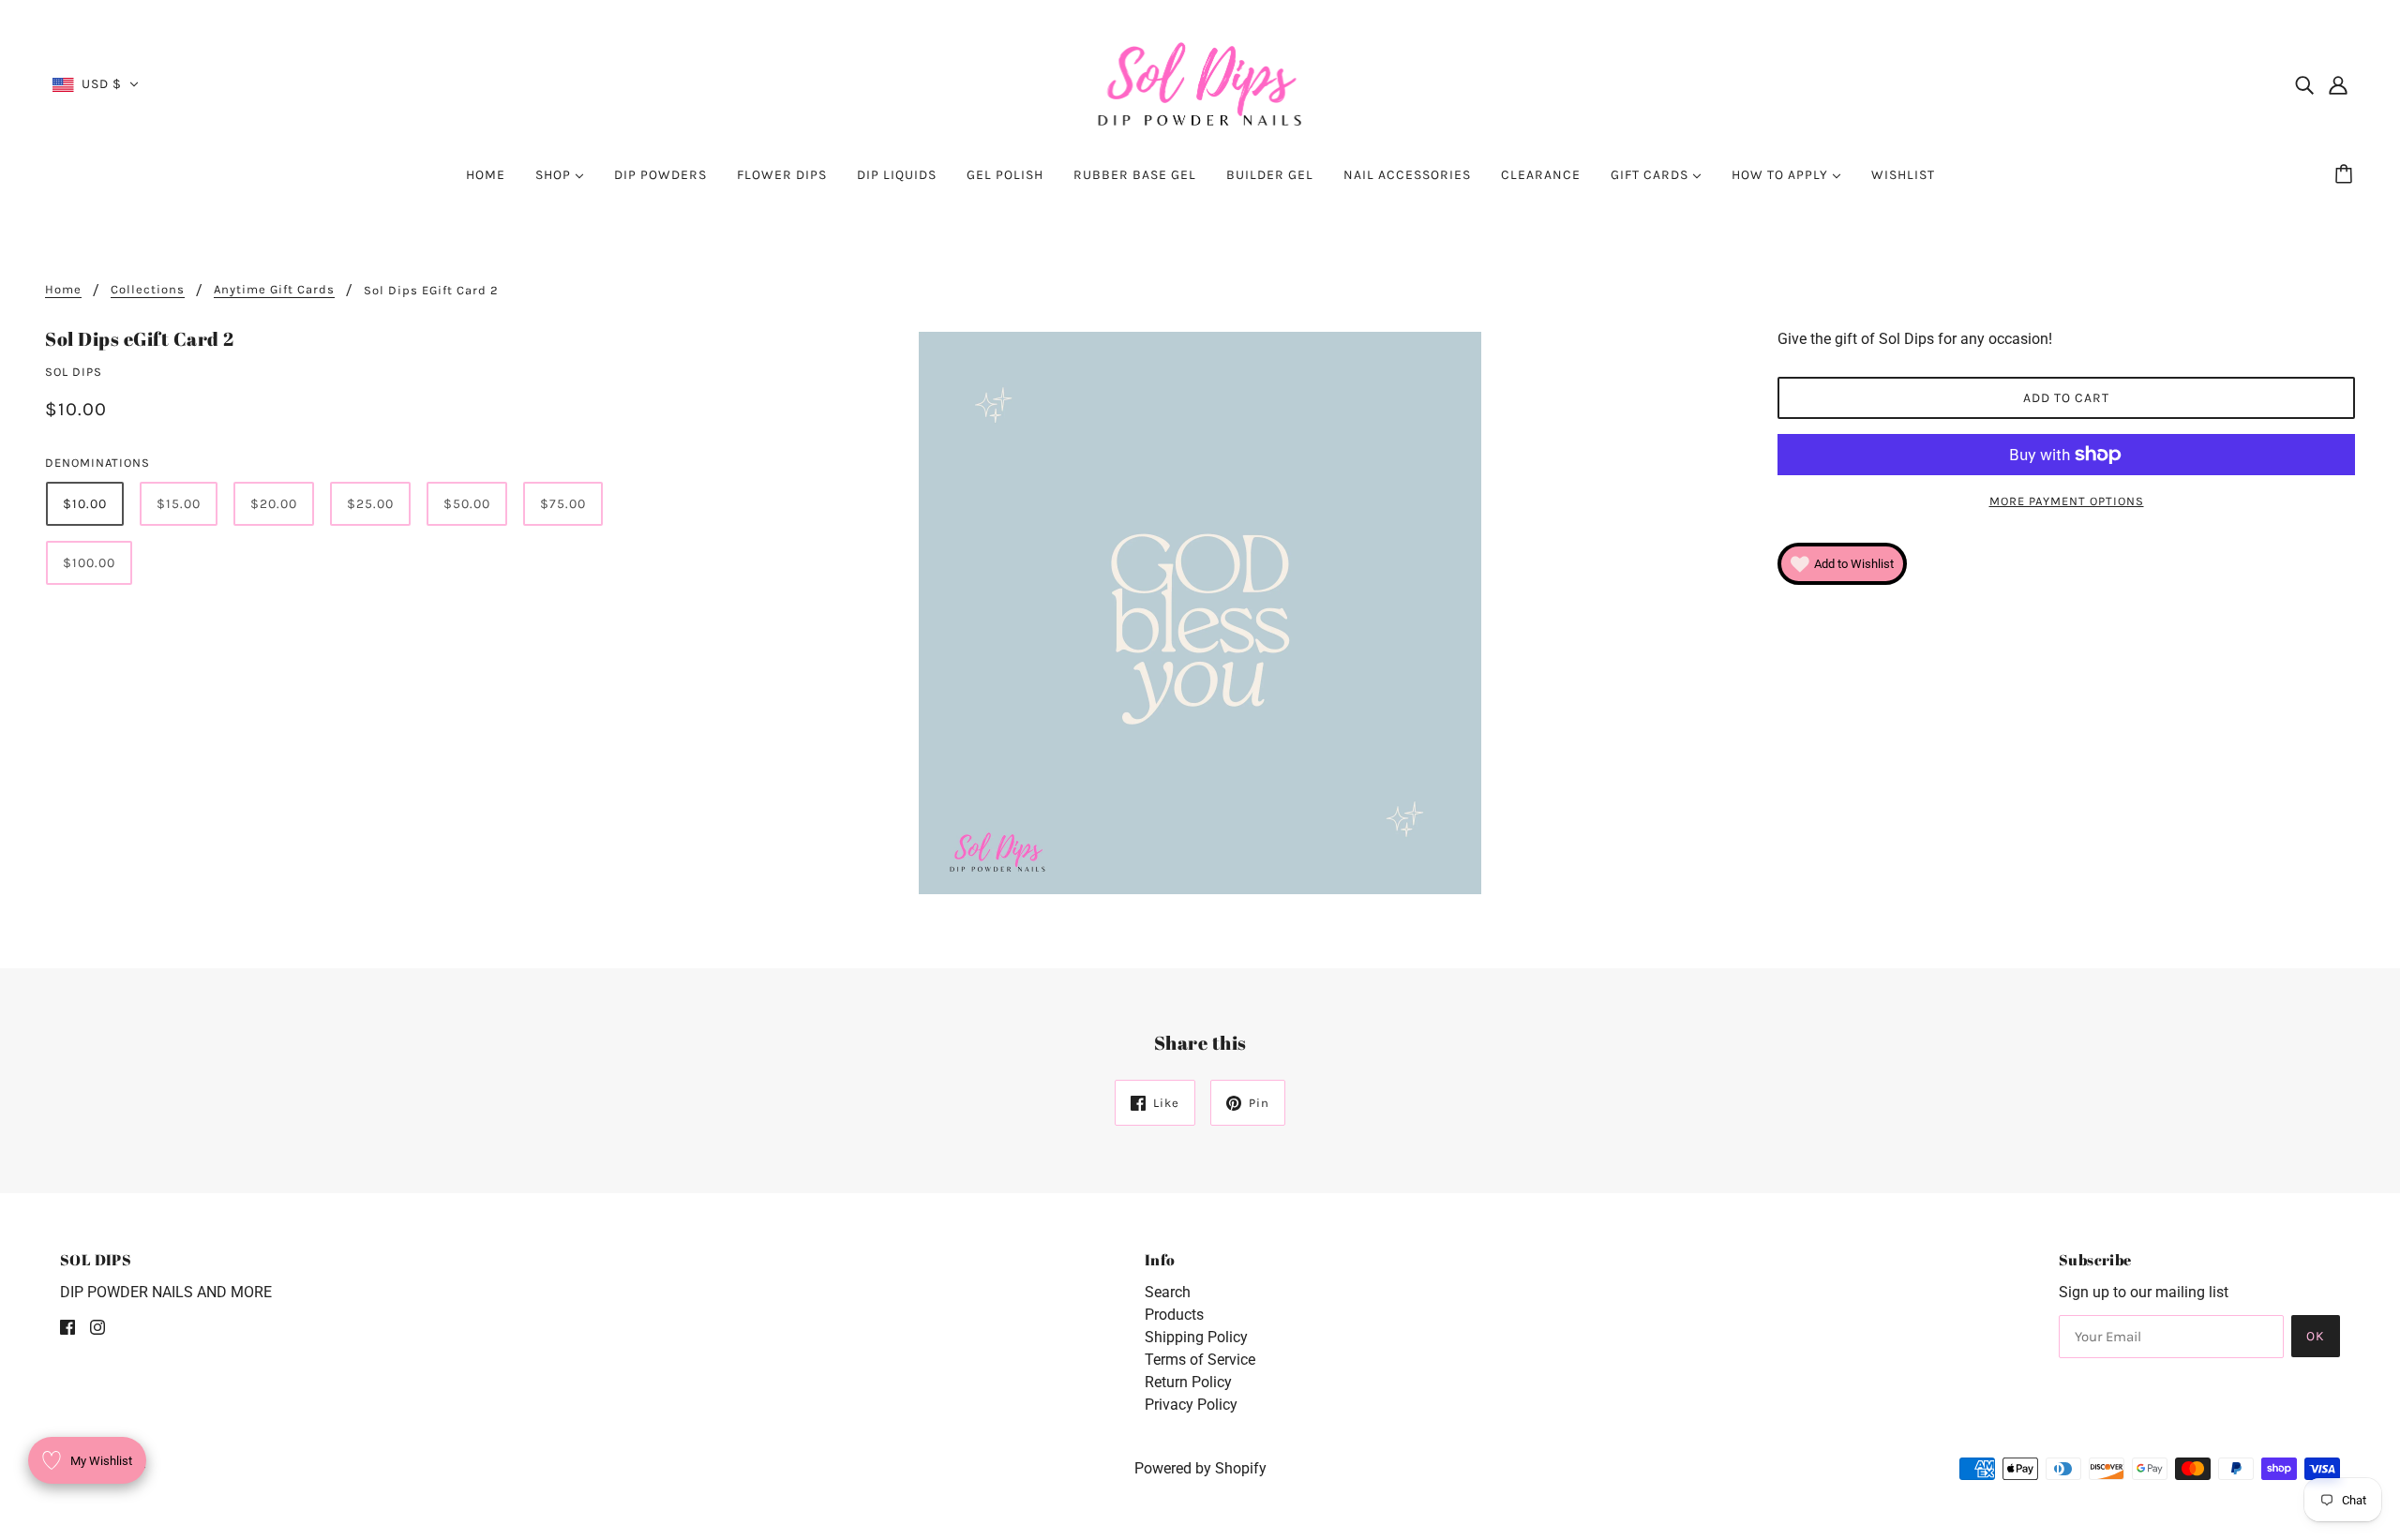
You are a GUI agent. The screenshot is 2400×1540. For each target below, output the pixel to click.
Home (63, 290)
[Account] (2338, 84)
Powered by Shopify (1200, 1468)
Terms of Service (1200, 1360)
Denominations (97, 463)
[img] (2304, 84)
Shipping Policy (1196, 1337)
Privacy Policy (1191, 1405)
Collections (148, 290)
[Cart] (2347, 175)
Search (1168, 1292)
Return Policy (1188, 1382)
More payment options (2067, 501)
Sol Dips (74, 372)
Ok (2316, 1336)
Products (1174, 1315)
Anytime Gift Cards (274, 290)
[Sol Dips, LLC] (1200, 83)
